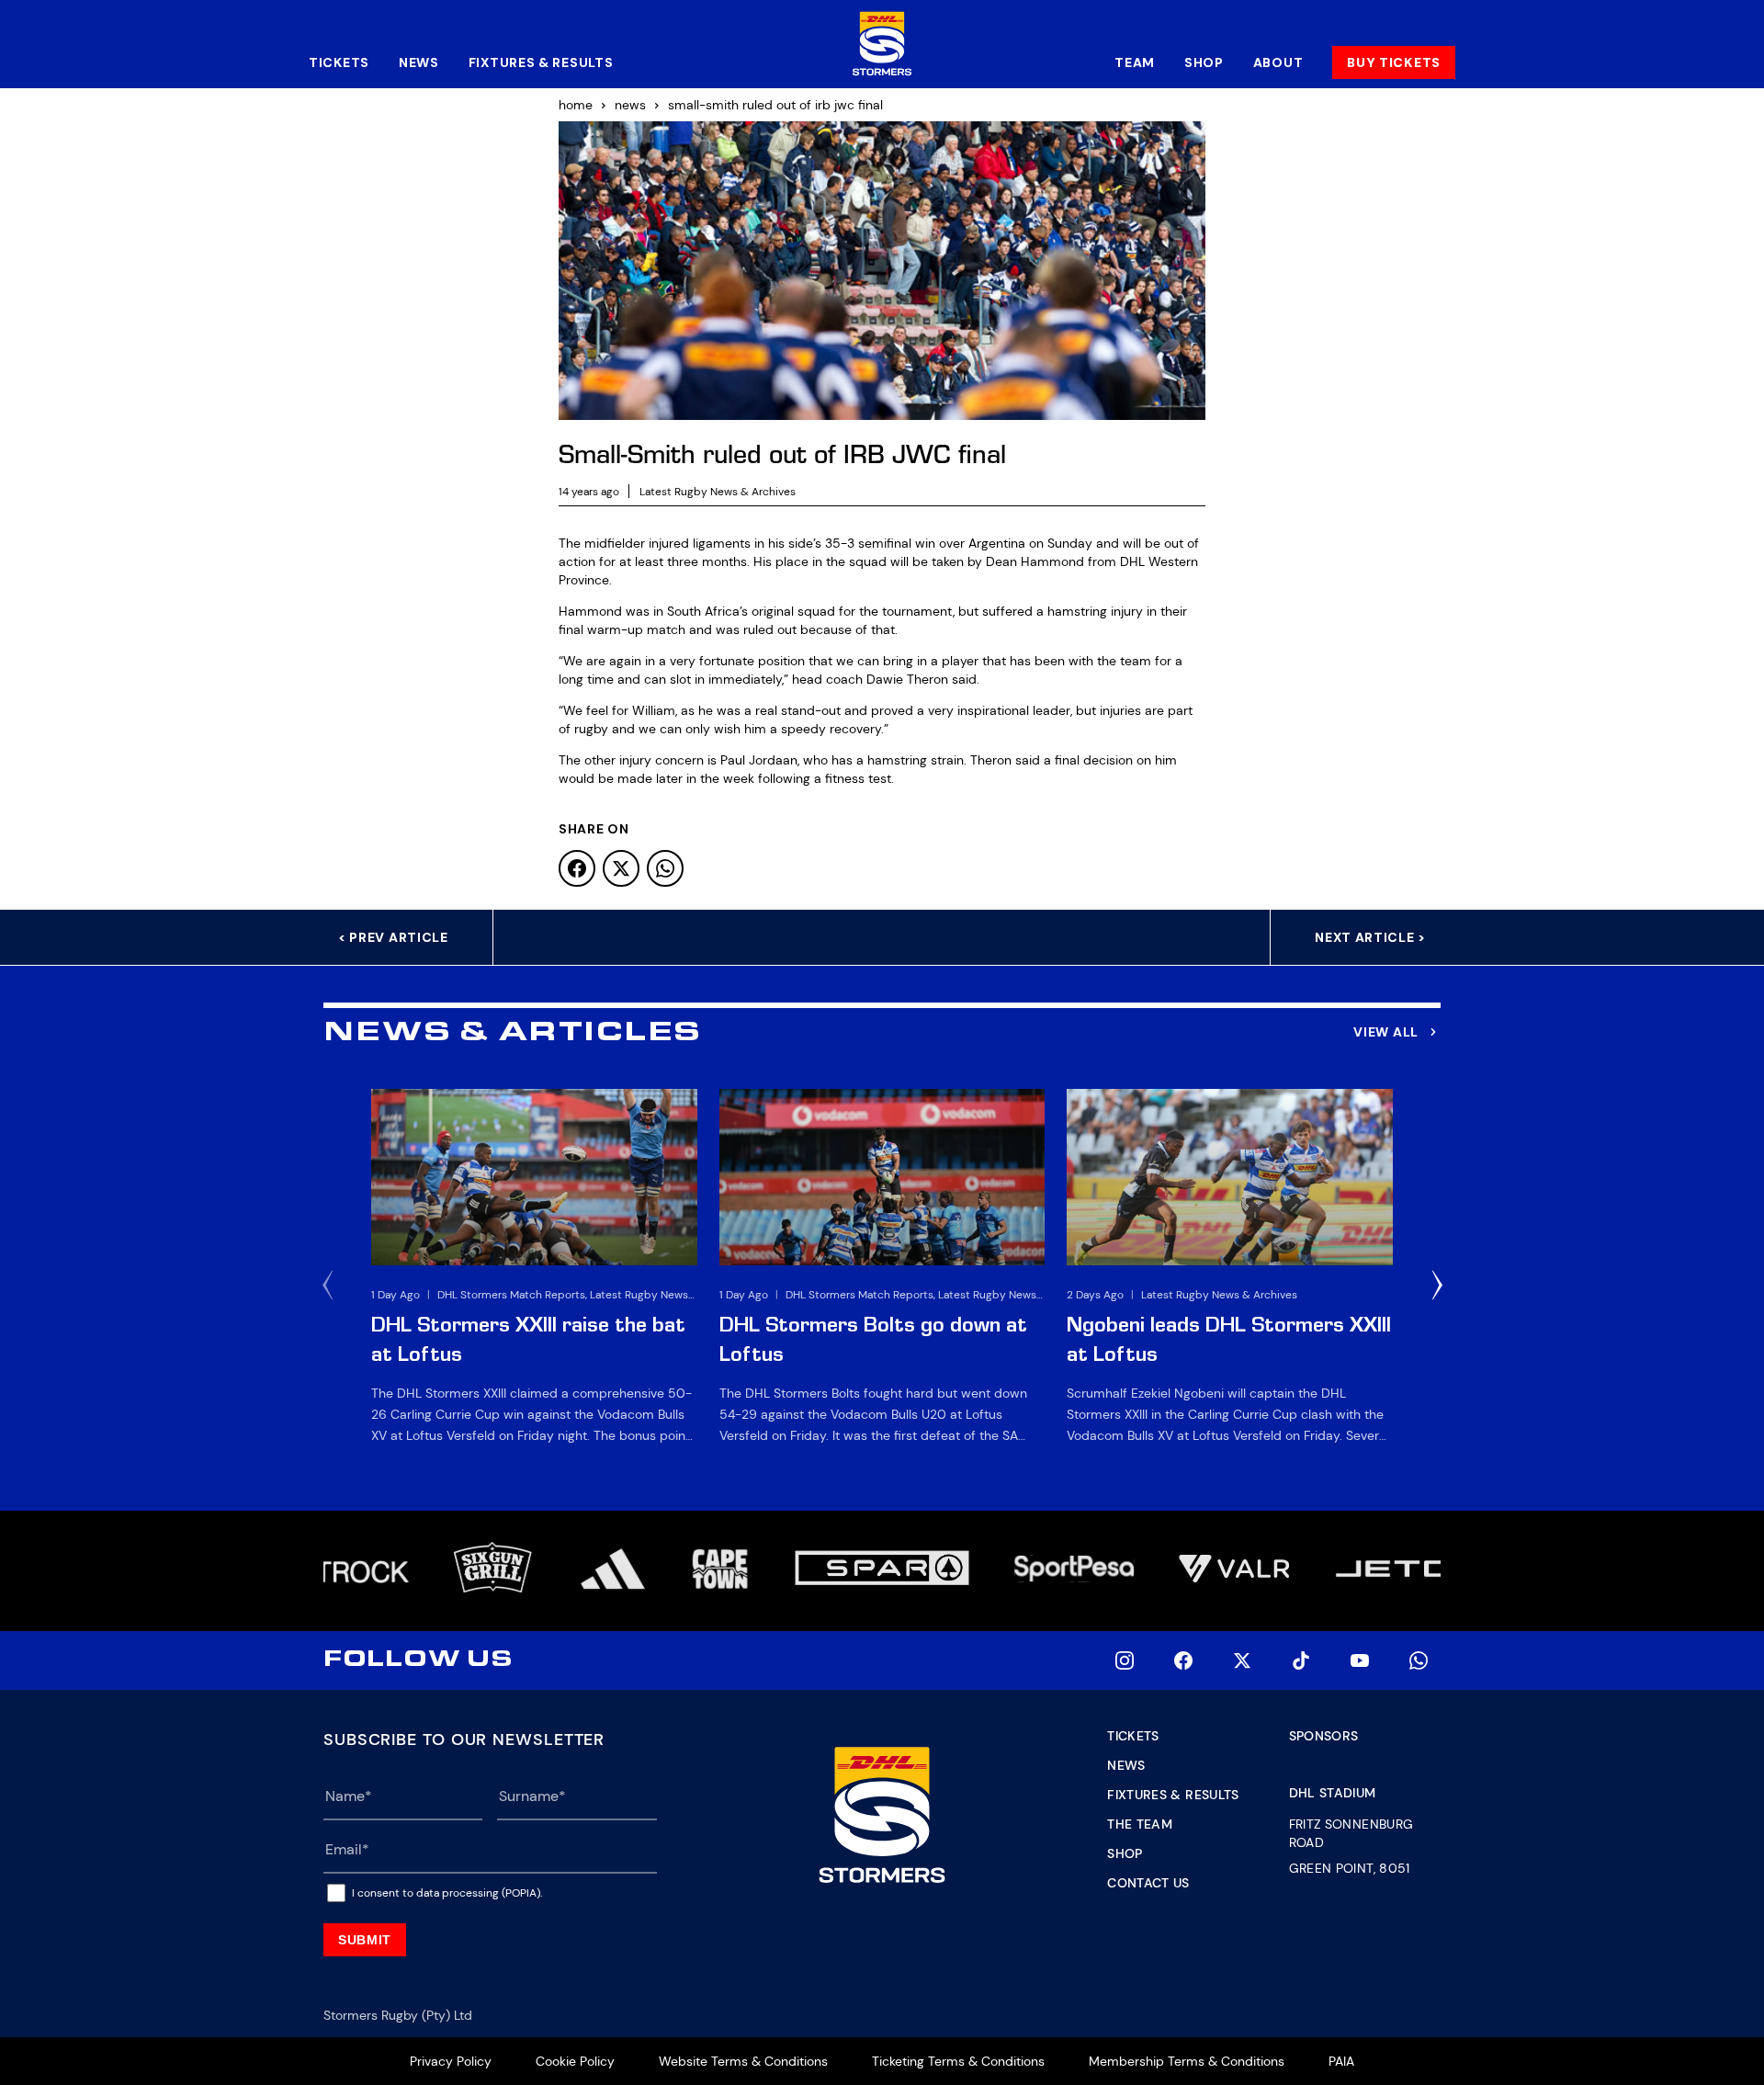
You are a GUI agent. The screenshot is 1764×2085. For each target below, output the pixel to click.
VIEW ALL (1386, 1032)
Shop (1204, 62)
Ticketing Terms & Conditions (958, 2061)
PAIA (1341, 2061)
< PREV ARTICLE (393, 937)
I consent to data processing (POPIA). (447, 1893)
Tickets (339, 62)
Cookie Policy (575, 2061)
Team (1135, 62)
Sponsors (1324, 1736)
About (1278, 62)
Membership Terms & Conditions (1187, 2061)
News (419, 62)
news (630, 105)
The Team (1140, 1824)
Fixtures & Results (541, 62)
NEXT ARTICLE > (1370, 937)
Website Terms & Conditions (743, 2061)
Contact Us (1148, 1883)
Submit (365, 1940)
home (576, 105)
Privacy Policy (451, 2061)
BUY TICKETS (1394, 62)
